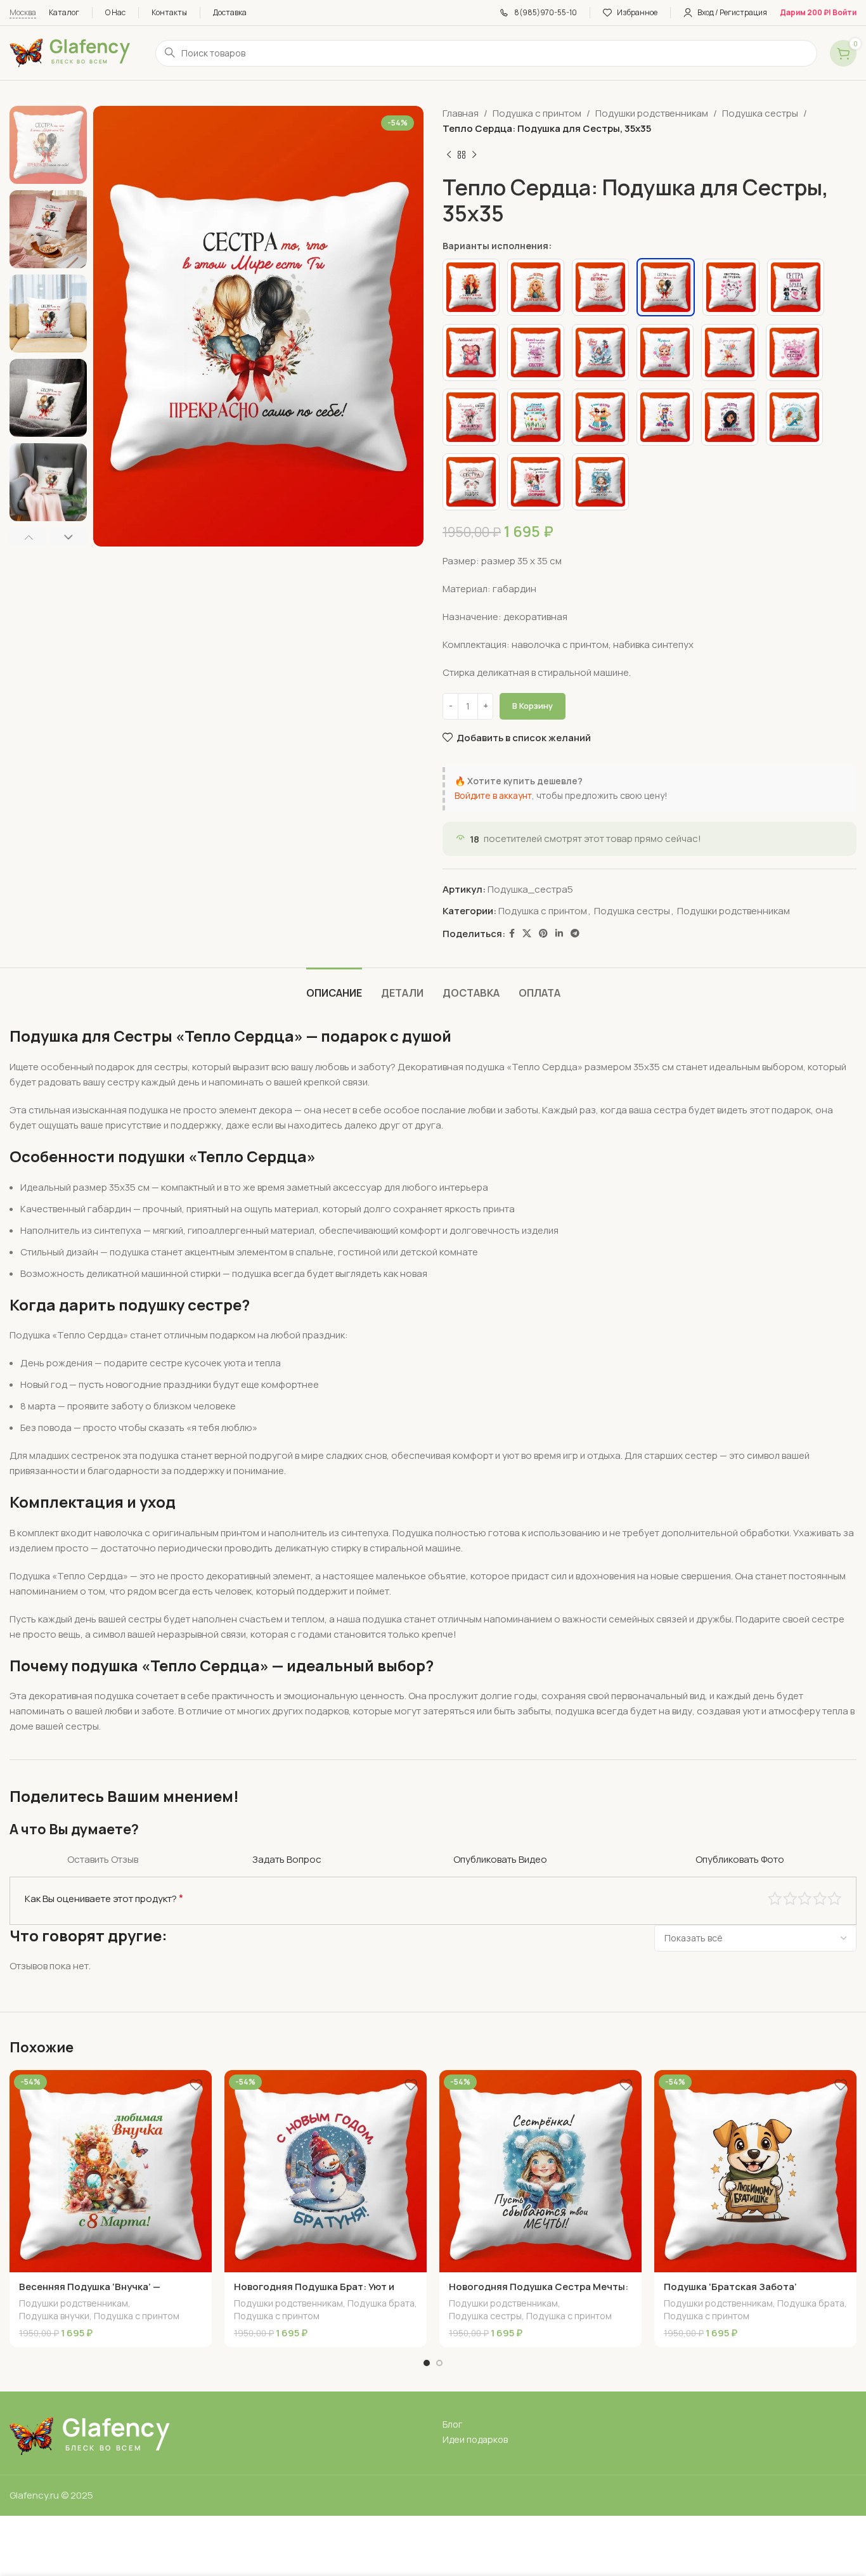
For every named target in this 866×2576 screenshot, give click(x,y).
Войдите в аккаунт (493, 795)
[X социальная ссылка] (527, 934)
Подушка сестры (760, 113)
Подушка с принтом (537, 113)
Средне (805, 1899)
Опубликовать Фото (740, 1859)
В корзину (533, 706)
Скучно (790, 1899)
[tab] (334, 987)
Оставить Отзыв (103, 1859)
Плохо (775, 1899)
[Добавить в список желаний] (196, 2084)
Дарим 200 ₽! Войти (818, 12)
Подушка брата (381, 2303)
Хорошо (820, 1899)
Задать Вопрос (287, 1859)
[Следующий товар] (474, 155)
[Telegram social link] (575, 934)
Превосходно (835, 1899)
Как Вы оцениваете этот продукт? (104, 1898)
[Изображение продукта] (111, 2171)
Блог (452, 2424)
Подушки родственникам (652, 113)
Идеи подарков (475, 2439)
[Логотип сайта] (70, 52)
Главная (461, 113)
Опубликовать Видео (500, 1859)
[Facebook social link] (512, 934)
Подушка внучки (54, 2316)
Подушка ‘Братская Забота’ (730, 2287)
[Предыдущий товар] (449, 155)
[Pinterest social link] (543, 934)
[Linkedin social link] (559, 934)
